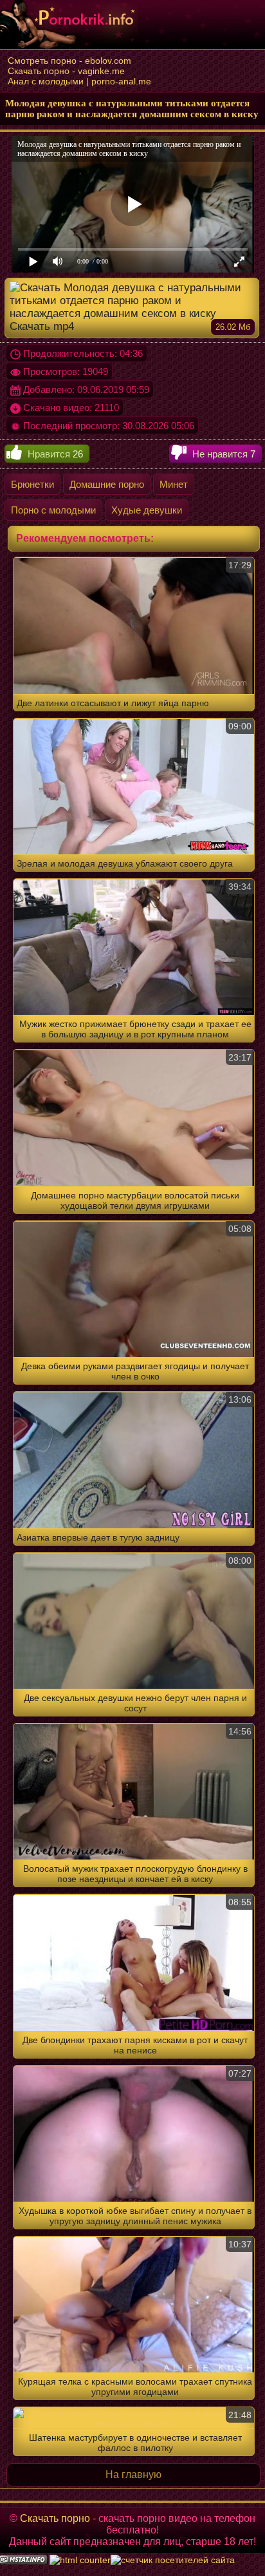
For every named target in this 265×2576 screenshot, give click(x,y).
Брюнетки (32, 484)
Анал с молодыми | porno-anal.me (79, 81)
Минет (174, 484)
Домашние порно (107, 484)
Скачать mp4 (130, 326)
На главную (133, 2475)
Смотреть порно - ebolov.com (69, 61)
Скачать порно (55, 2518)
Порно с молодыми (53, 510)
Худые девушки (147, 510)
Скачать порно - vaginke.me (66, 71)
